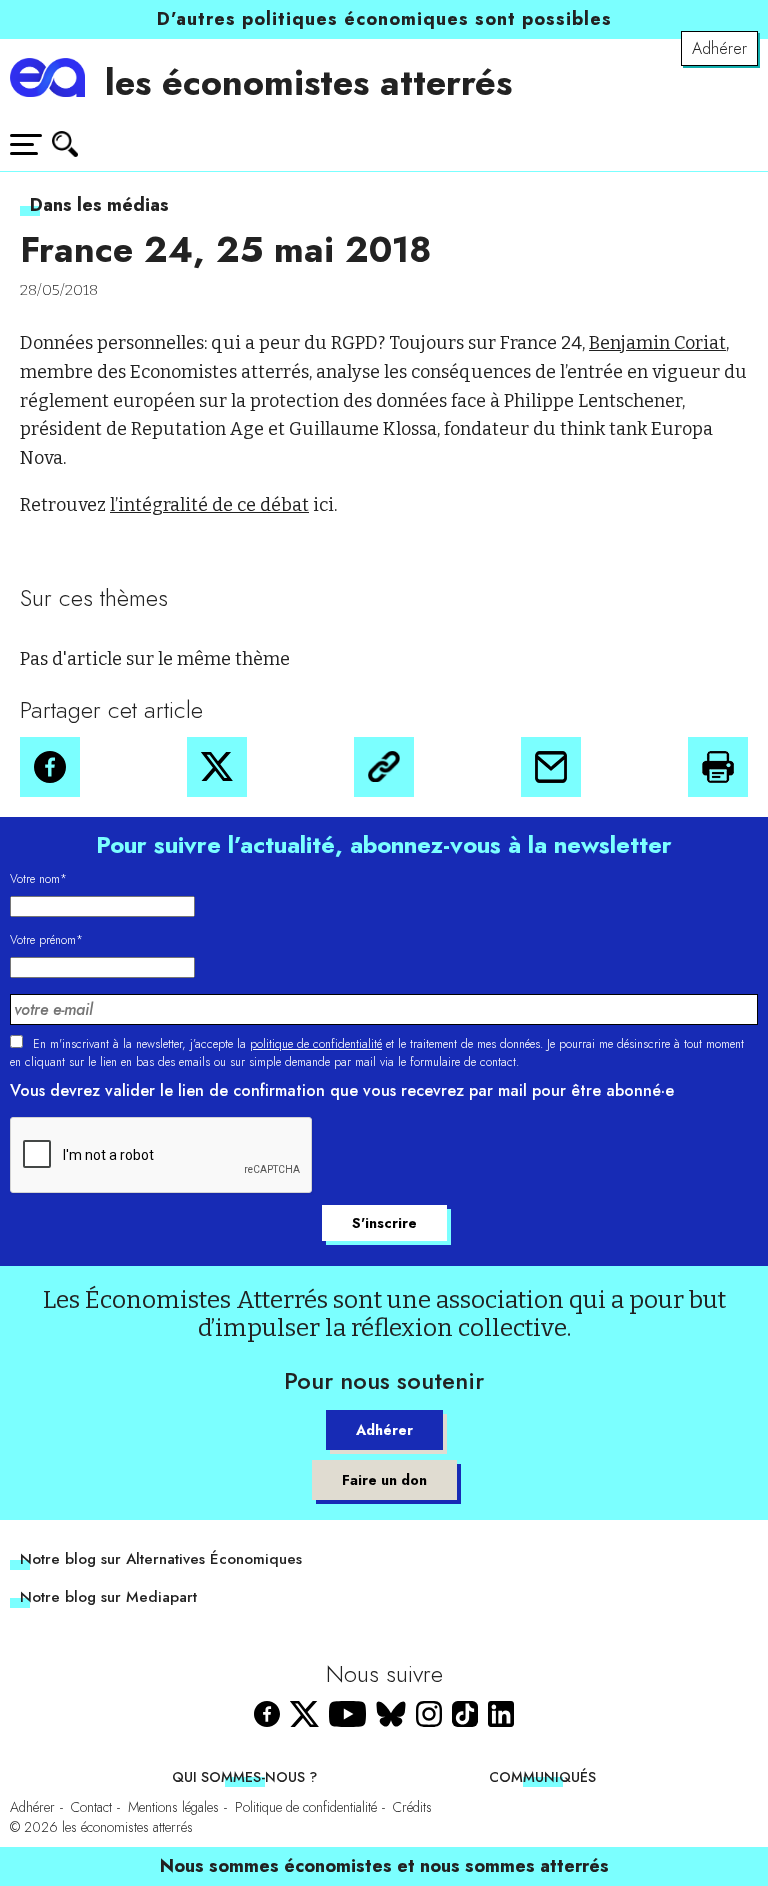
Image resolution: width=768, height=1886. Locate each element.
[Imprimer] (718, 767)
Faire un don (384, 1480)
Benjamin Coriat (657, 343)
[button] (50, 767)
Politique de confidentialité (306, 1807)
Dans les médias (99, 205)
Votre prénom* (46, 940)
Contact (91, 1807)
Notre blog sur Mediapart (108, 1597)
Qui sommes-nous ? (244, 1777)
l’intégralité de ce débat (209, 505)
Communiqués (542, 1777)
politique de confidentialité (316, 1044)
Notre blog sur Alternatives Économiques (161, 1559)
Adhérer (719, 48)
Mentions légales (173, 1807)
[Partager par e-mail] (551, 767)
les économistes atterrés (308, 82)
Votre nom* (38, 879)
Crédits (412, 1807)
